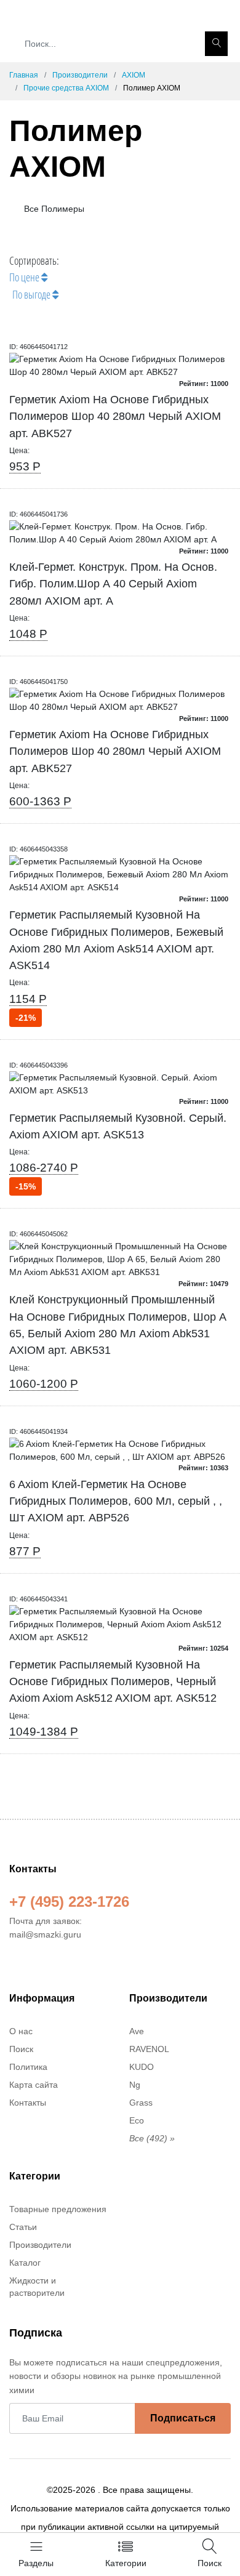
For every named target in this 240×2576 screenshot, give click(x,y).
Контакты (28, 2103)
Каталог (25, 2263)
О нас (21, 2031)
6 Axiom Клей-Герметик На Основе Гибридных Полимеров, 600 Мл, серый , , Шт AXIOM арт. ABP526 (116, 1501)
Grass (141, 2103)
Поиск (21, 2049)
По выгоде (32, 294)
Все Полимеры (53, 209)
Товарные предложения (58, 2209)
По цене (25, 277)
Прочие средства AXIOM (66, 88)
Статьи (23, 2227)
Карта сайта (34, 2085)
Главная (24, 75)
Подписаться (183, 2418)
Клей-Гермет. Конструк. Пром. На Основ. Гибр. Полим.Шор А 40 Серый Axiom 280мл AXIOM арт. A (113, 584)
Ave (137, 2031)
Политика (28, 2067)
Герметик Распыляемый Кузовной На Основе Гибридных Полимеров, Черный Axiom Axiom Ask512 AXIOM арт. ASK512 (113, 1682)
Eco (137, 2120)
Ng (135, 2085)
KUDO (142, 2067)
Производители (80, 75)
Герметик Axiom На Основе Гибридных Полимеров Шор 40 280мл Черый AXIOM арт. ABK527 (115, 417)
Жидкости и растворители (37, 2287)
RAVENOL (149, 2049)
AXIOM (134, 75)
